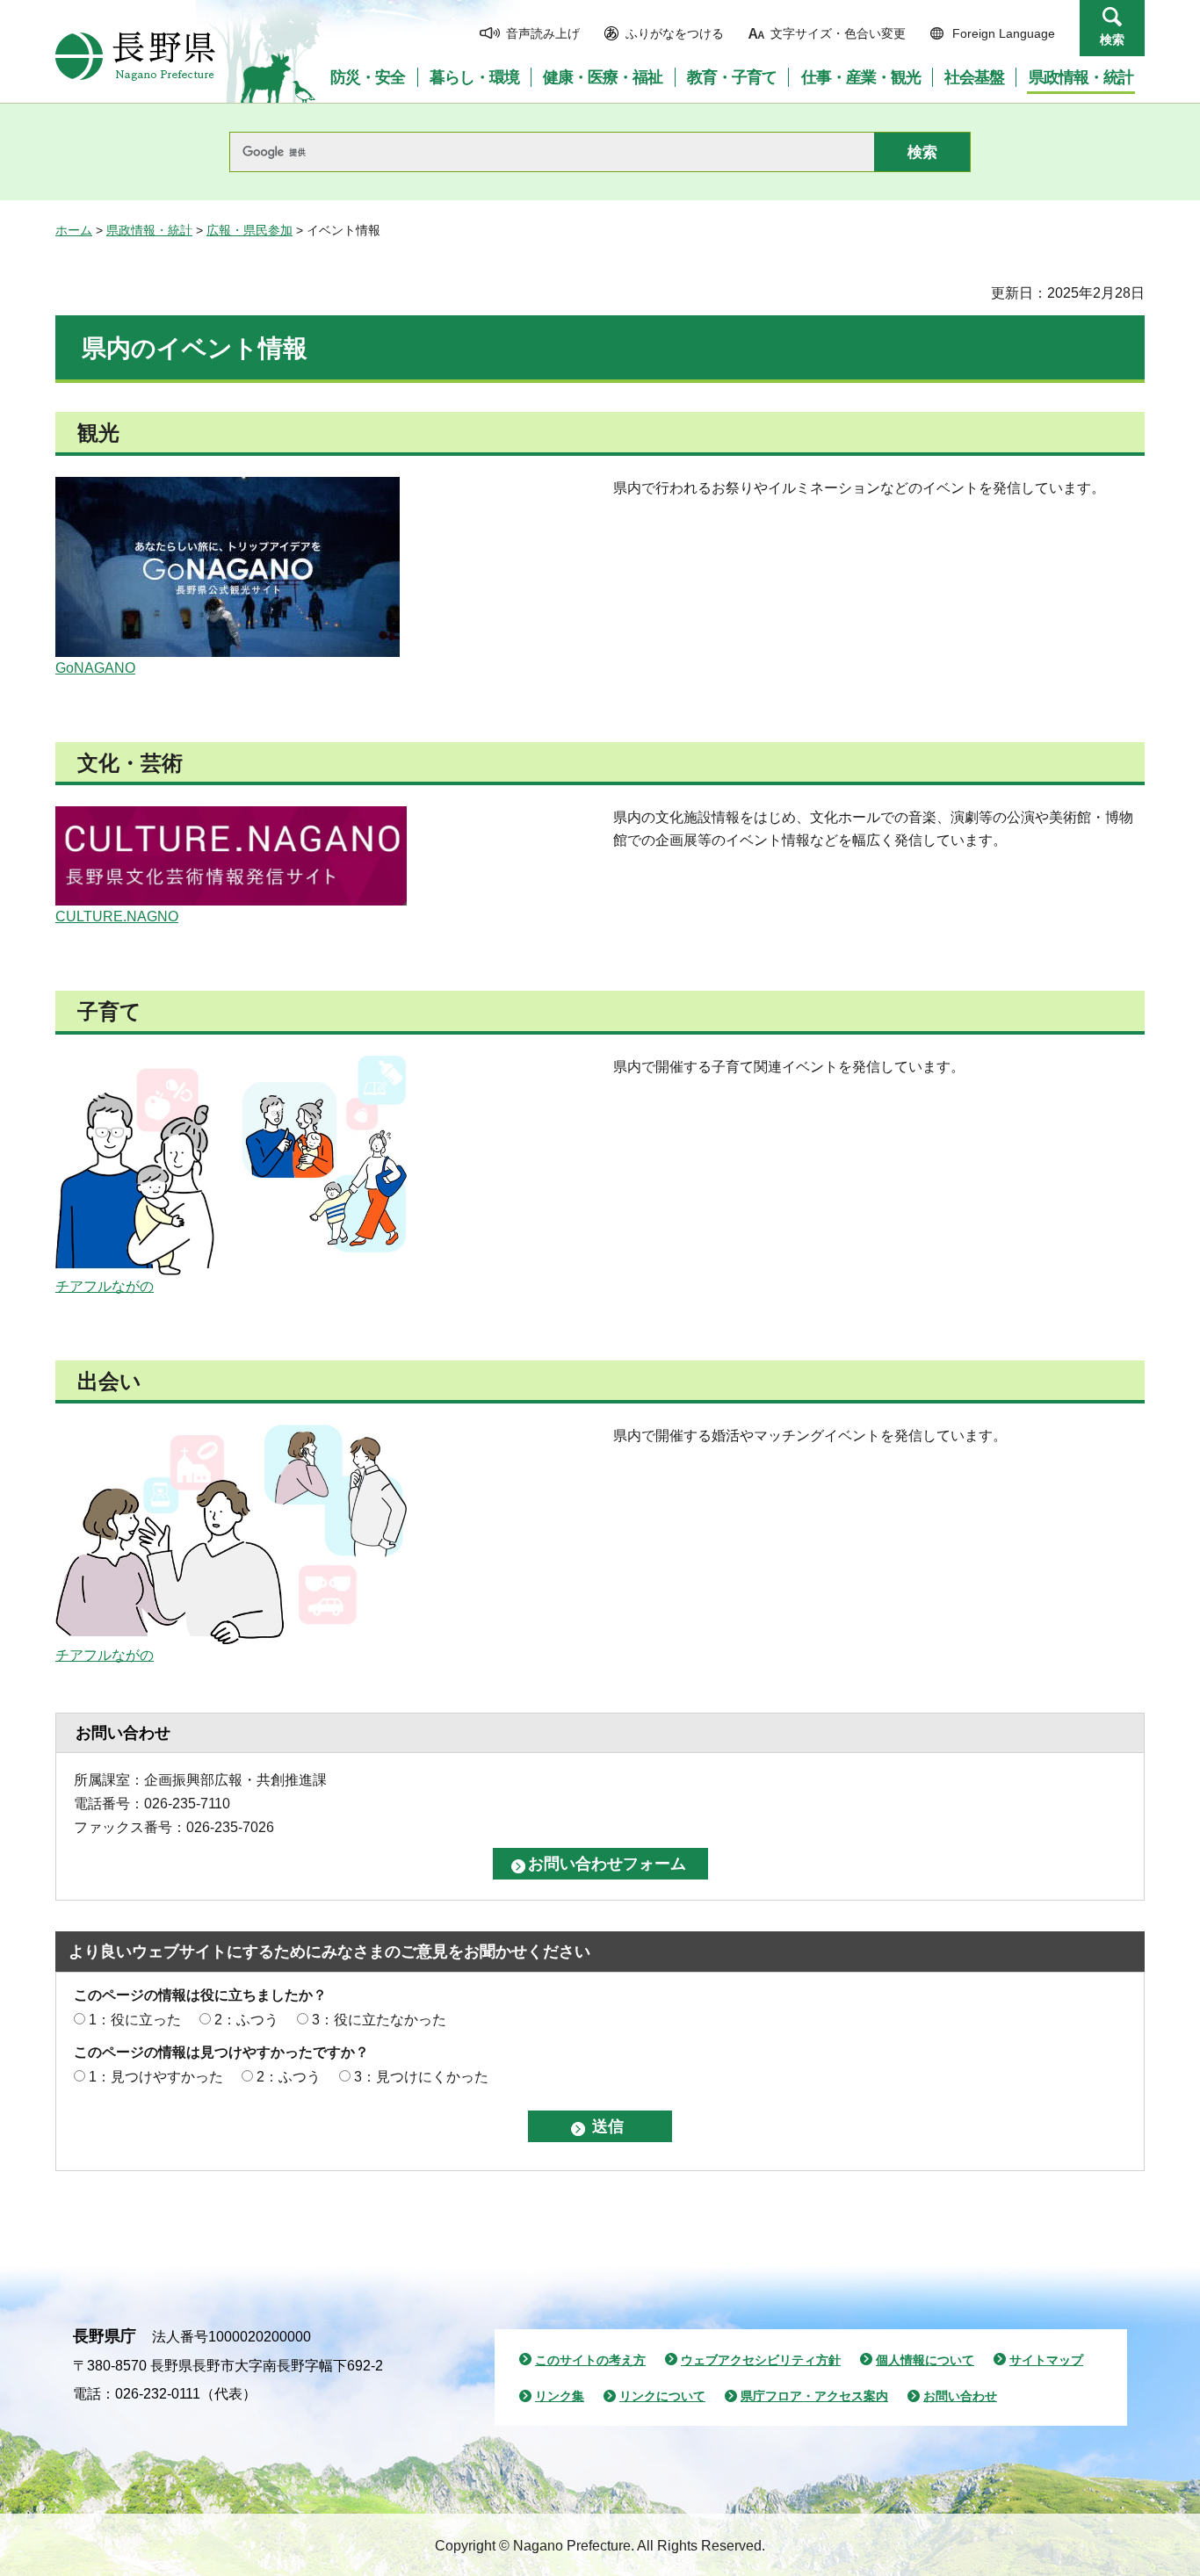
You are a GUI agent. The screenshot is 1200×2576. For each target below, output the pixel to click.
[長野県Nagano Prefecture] (135, 56)
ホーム (74, 230)
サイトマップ (1046, 2360)
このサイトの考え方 (590, 2360)
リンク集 (560, 2396)
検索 (1112, 40)
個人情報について (925, 2360)
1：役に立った (135, 2020)
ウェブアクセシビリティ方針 (761, 2360)
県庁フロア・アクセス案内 (814, 2396)
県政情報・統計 (149, 230)
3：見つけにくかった (421, 2077)
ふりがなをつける (675, 33)
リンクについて (662, 2396)
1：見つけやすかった (156, 2077)
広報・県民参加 (249, 230)
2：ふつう (246, 2020)
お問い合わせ (960, 2396)
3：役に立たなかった (379, 2020)
